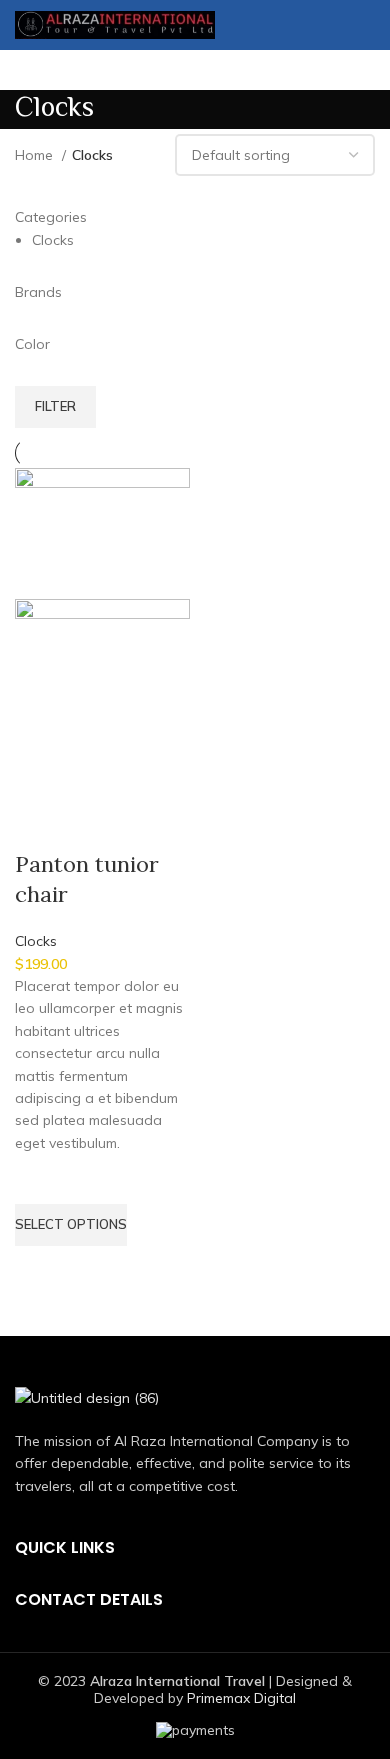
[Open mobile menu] (367, 25)
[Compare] (40, 824)
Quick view (40, 1271)
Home (36, 155)
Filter (55, 406)
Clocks (36, 941)
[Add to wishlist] (40, 1179)
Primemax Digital (241, 1698)
